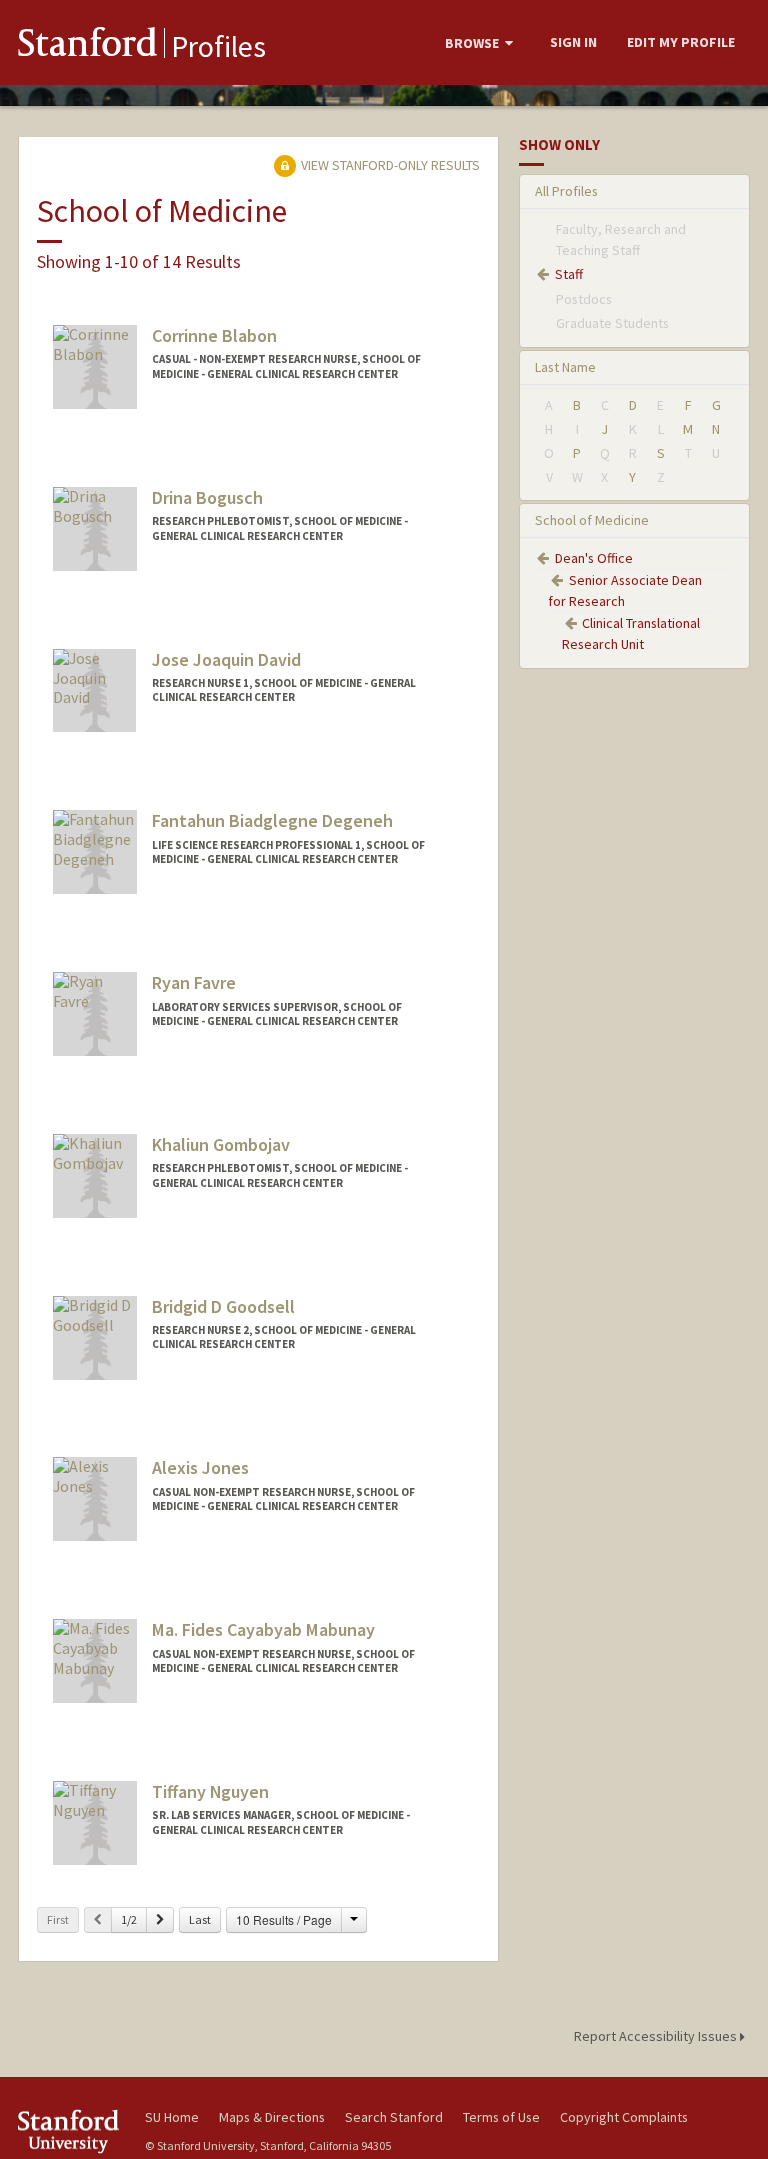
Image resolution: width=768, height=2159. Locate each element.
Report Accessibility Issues (657, 2036)
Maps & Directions (272, 2117)
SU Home (172, 2117)
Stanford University (70, 2131)
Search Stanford (394, 2117)
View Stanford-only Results (389, 165)
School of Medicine (592, 520)
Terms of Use (501, 2117)
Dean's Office (594, 558)
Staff (569, 274)
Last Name (565, 367)
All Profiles (566, 191)
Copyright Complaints (624, 2117)
